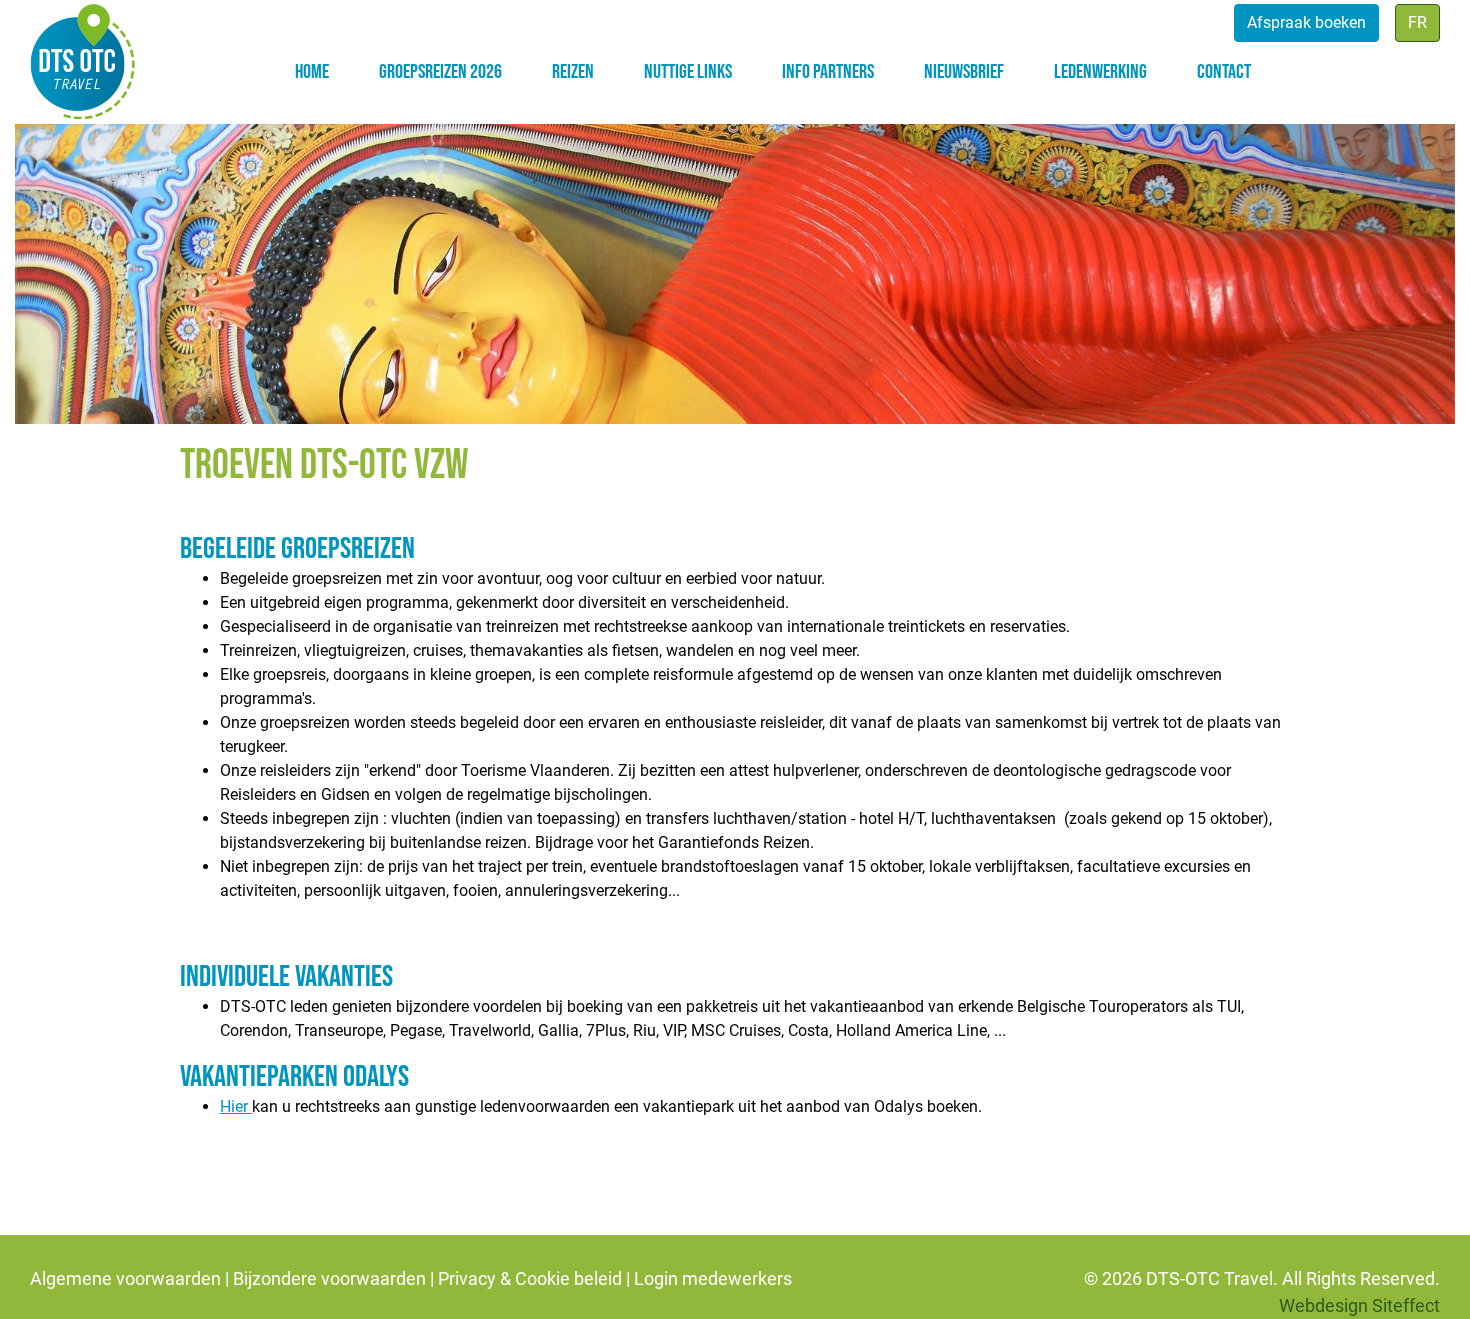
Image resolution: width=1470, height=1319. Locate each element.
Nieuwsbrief (964, 72)
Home (312, 72)
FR (1417, 22)
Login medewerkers (713, 1278)
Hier (236, 1106)
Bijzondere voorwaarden (329, 1278)
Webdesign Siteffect (1359, 1305)
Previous (55, 259)
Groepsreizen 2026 (440, 72)
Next (1415, 259)
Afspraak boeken (1306, 22)
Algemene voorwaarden (125, 1278)
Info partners (828, 72)
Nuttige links (688, 72)
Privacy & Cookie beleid (530, 1278)
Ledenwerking (1100, 72)
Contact (1224, 72)
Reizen (573, 72)
